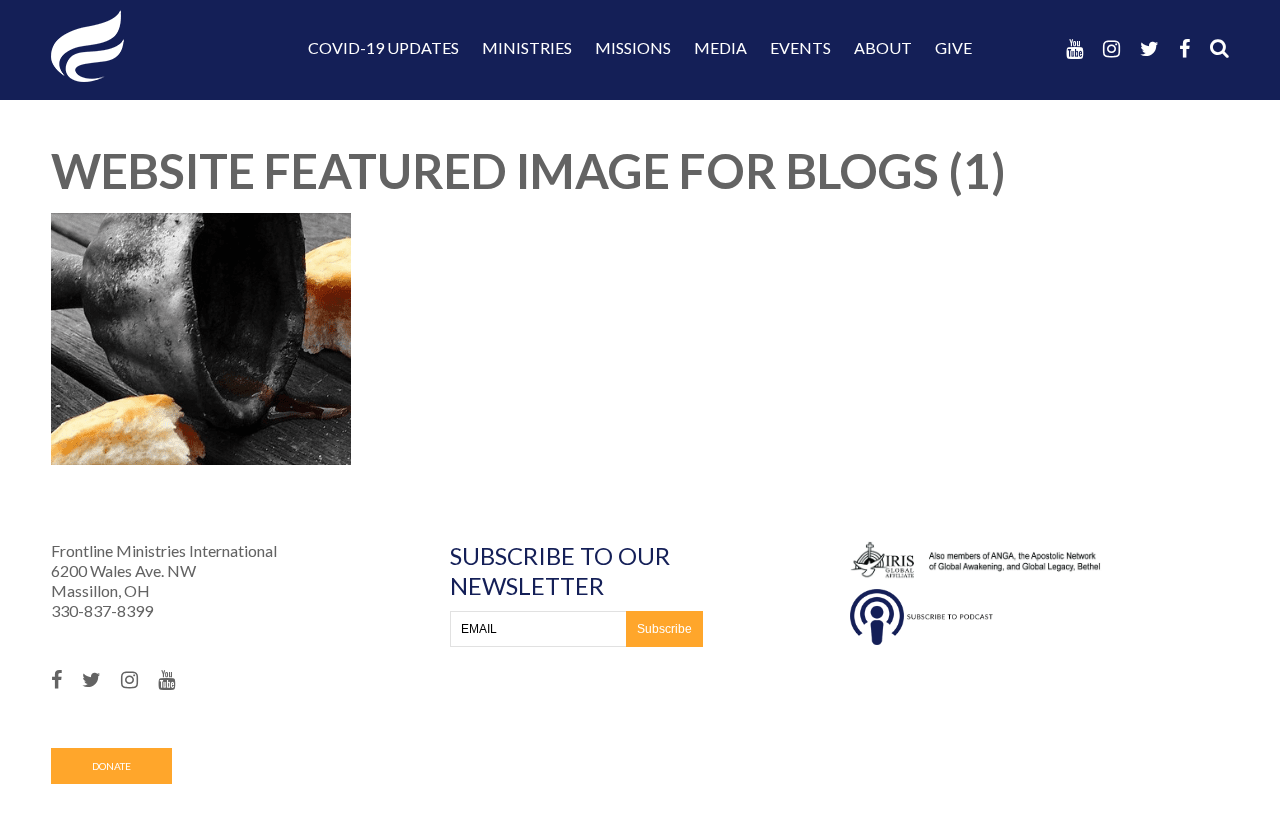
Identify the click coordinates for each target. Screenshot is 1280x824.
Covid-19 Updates (383, 47)
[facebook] (1184, 48)
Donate (111, 766)
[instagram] (1111, 48)
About (883, 47)
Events (800, 47)
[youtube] (1074, 48)
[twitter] (1149, 48)
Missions (633, 47)
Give (953, 47)
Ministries (527, 47)
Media (720, 47)
